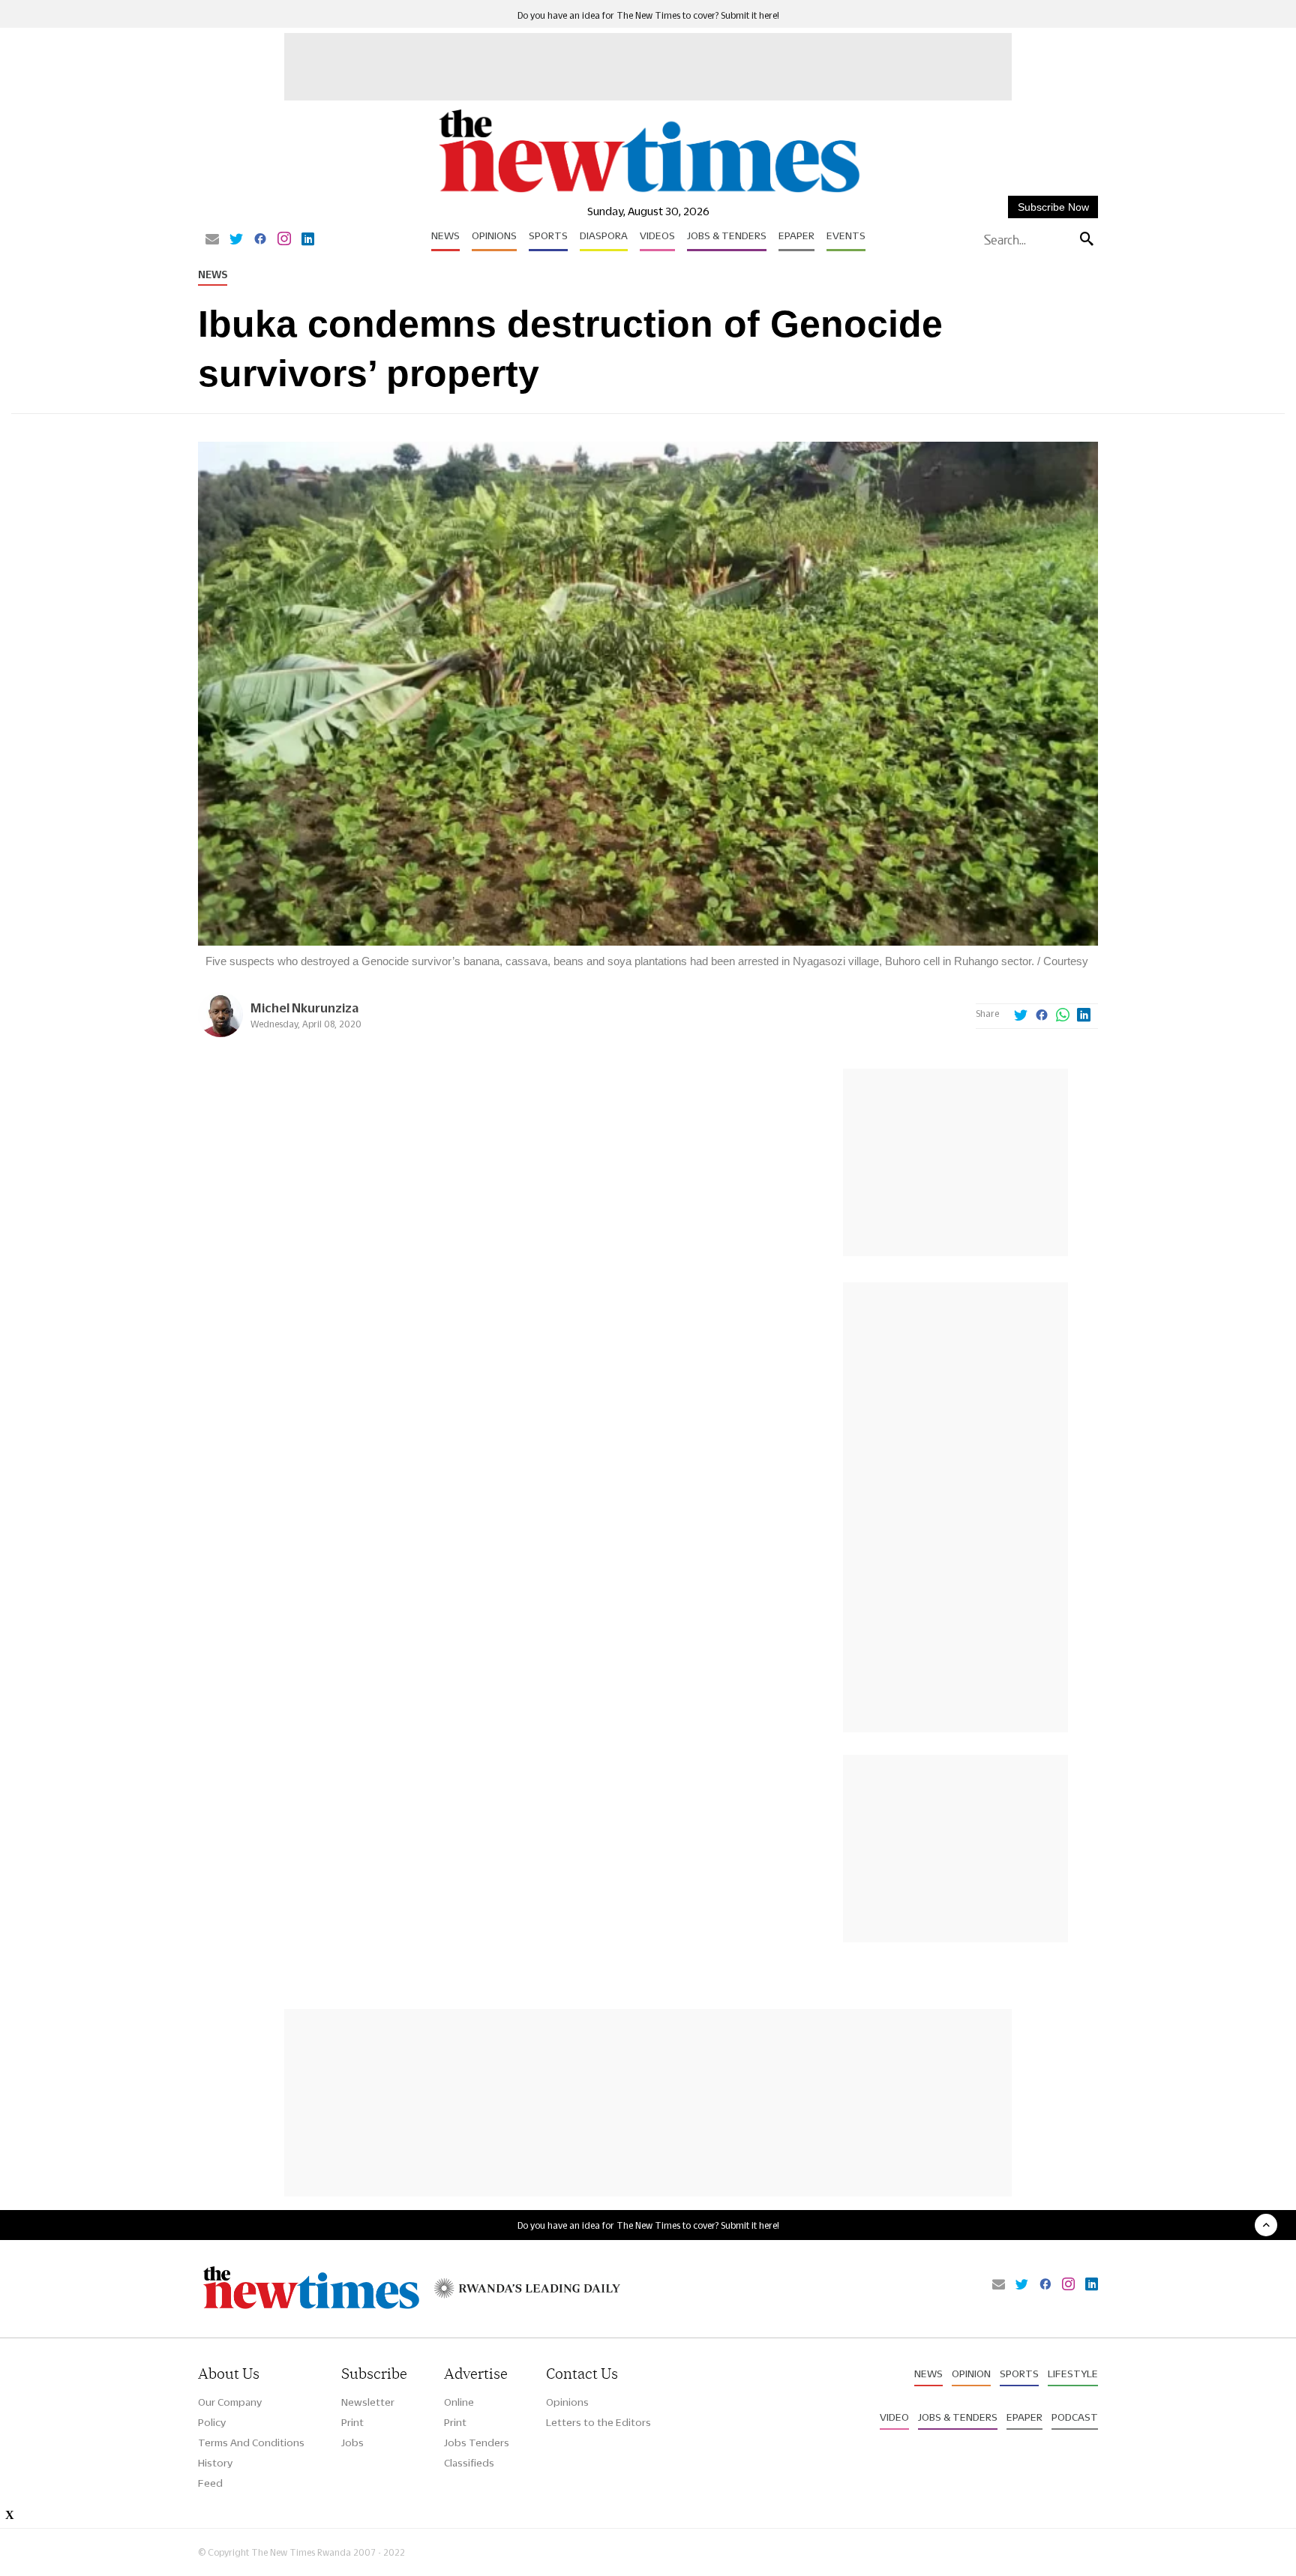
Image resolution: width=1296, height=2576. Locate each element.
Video (894, 2417)
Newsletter (368, 2402)
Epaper (796, 235)
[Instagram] (284, 240)
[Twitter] (236, 240)
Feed (210, 2483)
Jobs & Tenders (727, 235)
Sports (548, 235)
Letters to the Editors (598, 2422)
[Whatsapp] (1063, 1016)
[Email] (212, 240)
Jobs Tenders (477, 2443)
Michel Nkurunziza (304, 1008)
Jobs (352, 2443)
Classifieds (469, 2463)
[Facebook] (260, 240)
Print (352, 2422)
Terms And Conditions (251, 2443)
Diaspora (604, 235)
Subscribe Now (1053, 207)
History (215, 2463)
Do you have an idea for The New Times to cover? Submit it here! (648, 15)
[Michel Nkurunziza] (220, 1033)
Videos (657, 235)
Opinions (494, 235)
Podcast (1075, 2417)
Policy (212, 2422)
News (445, 235)
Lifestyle (1073, 2374)
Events (846, 235)
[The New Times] (648, 193)
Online (459, 2402)
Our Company (230, 2402)
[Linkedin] (308, 240)
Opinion (971, 2374)
